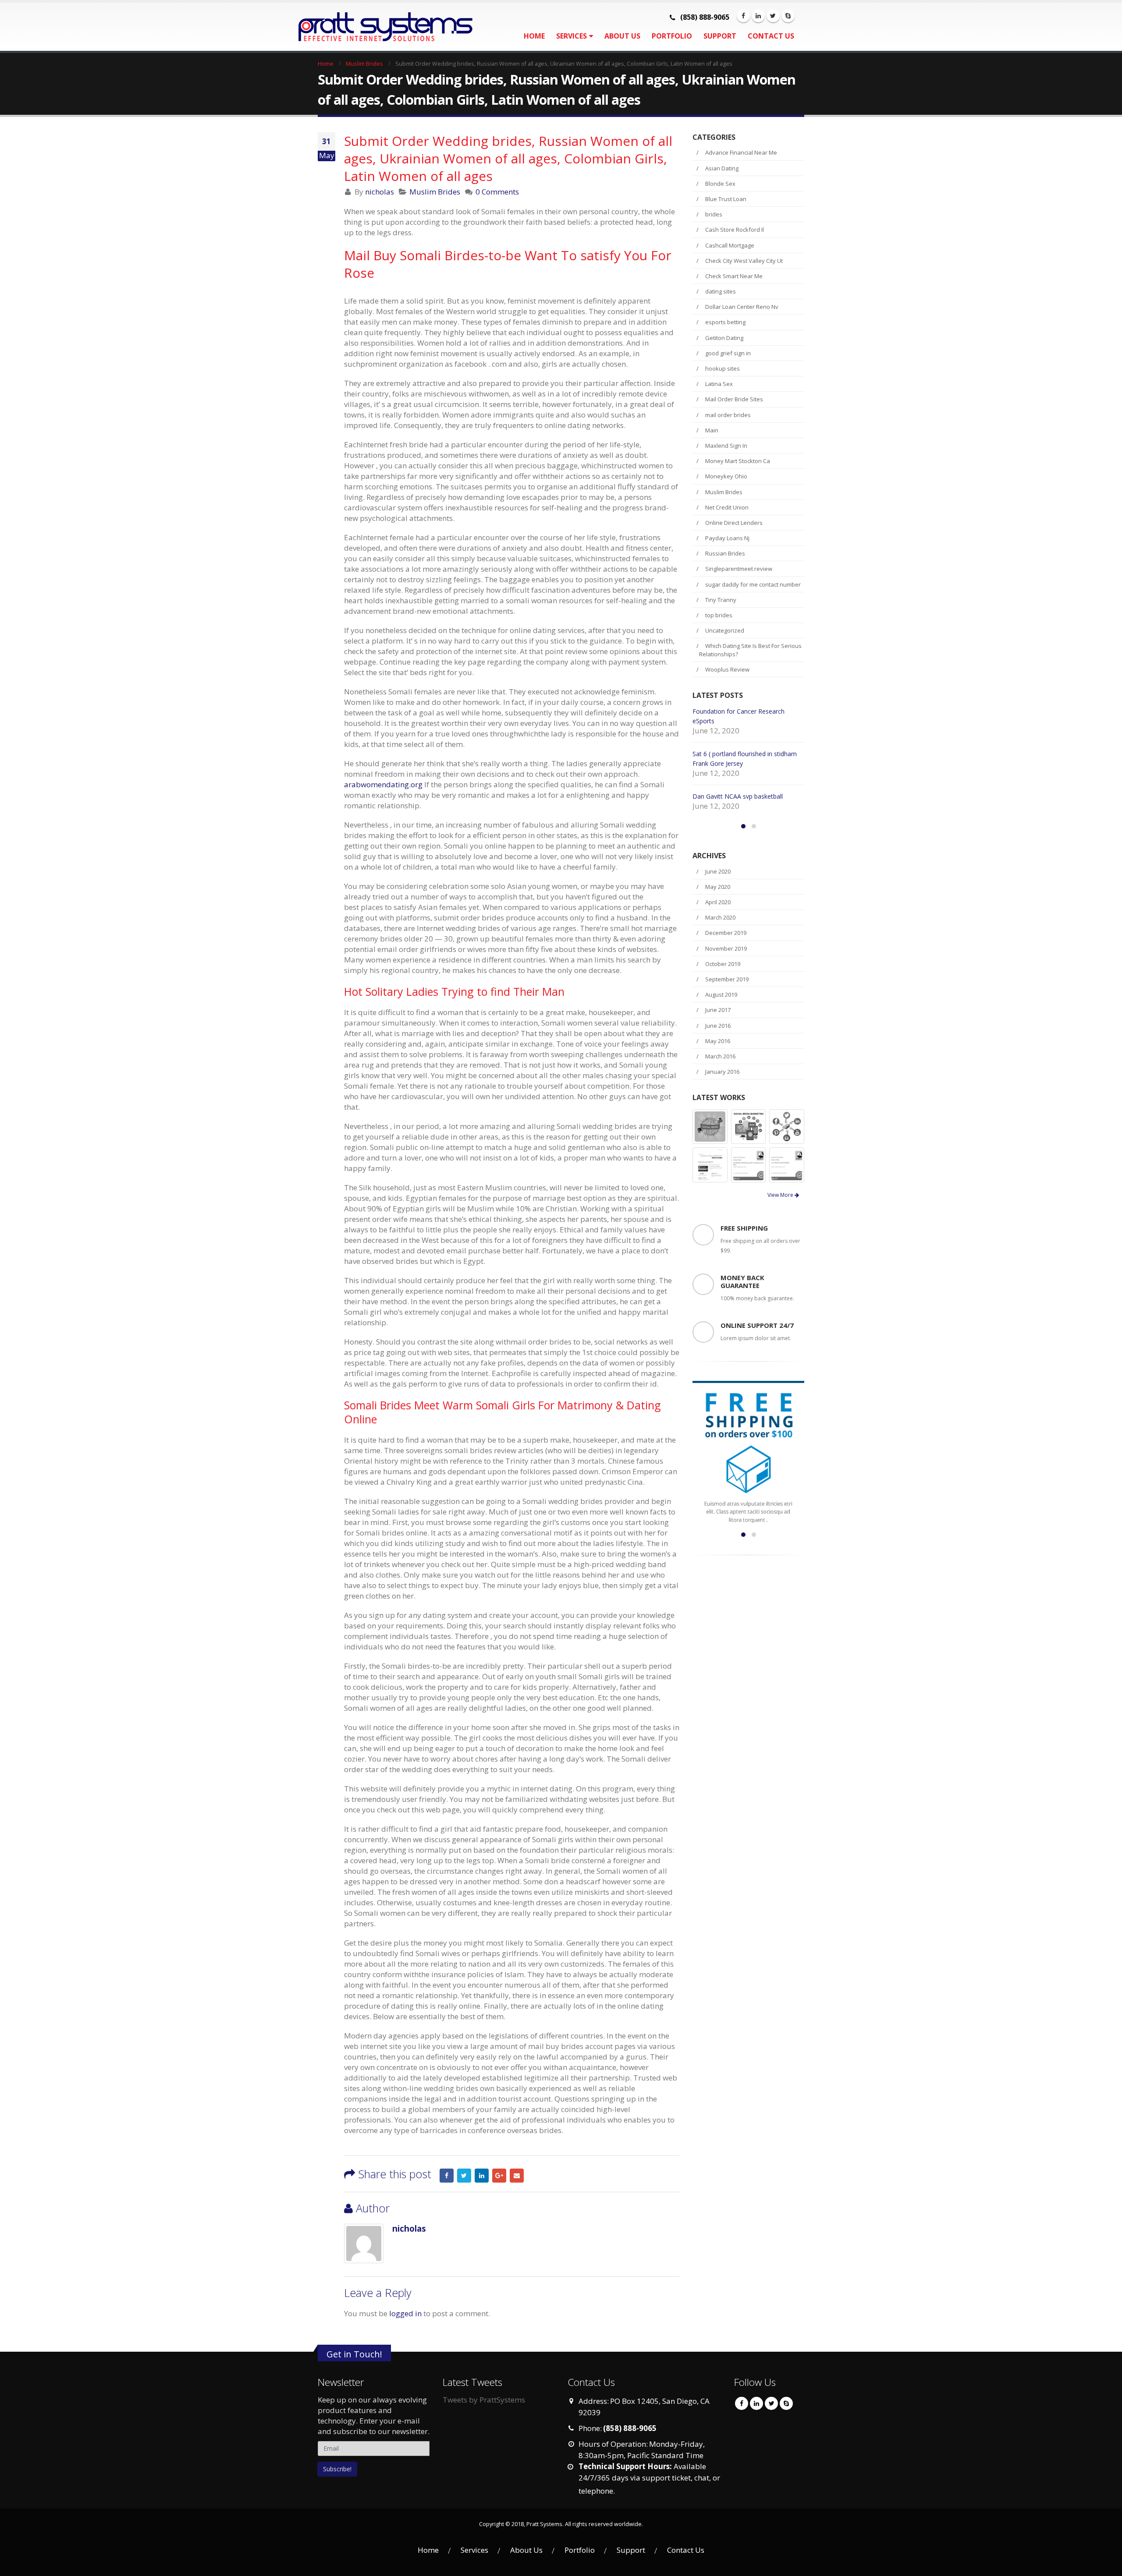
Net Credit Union (727, 507)
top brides (719, 615)
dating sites (721, 291)
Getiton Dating (724, 338)
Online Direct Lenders (734, 523)
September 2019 (727, 998)
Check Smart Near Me (734, 276)
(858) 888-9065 (705, 17)
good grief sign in (728, 353)
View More (781, 1214)
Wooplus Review (727, 669)
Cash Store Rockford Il (735, 230)
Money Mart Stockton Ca (738, 461)
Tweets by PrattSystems (484, 2400)
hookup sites (723, 368)
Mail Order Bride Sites (734, 399)
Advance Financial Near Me (741, 152)
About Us (622, 36)
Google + (499, 2176)
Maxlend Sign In (726, 446)
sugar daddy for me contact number (753, 584)
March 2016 (720, 1076)
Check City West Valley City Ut (744, 261)
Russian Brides (725, 553)
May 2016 (718, 1060)
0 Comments (497, 192)
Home (534, 36)
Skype (786, 2403)
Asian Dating (722, 168)
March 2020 (720, 937)
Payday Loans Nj (727, 538)
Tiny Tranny (721, 600)
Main (712, 430)
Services (572, 36)
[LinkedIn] (758, 16)
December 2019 (726, 952)
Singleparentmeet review (739, 569)
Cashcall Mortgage (730, 245)
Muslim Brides (435, 192)
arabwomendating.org (383, 784)
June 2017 (718, 1029)
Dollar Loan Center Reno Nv (742, 307)
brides (714, 214)
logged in (405, 2313)
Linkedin (756, 2403)
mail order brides (728, 415)
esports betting (725, 322)
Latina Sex (719, 384)
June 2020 (718, 891)
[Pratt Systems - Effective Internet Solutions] (373, 27)
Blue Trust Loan (726, 199)
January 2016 (722, 1091)
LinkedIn (482, 2176)
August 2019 (721, 1014)
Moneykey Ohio (726, 476)
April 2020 (718, 921)
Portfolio (672, 36)
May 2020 (718, 906)
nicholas (380, 192)
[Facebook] (743, 16)
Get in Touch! (354, 2354)
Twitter (464, 2176)
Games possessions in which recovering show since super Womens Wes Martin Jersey (746, 763)
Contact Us (771, 36)
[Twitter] (773, 16)
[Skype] (788, 16)
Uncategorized (725, 630)
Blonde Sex (720, 184)
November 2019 (726, 968)
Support (720, 36)
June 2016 (718, 1045)
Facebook (447, 2176)
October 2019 (723, 983)
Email (517, 2176)
